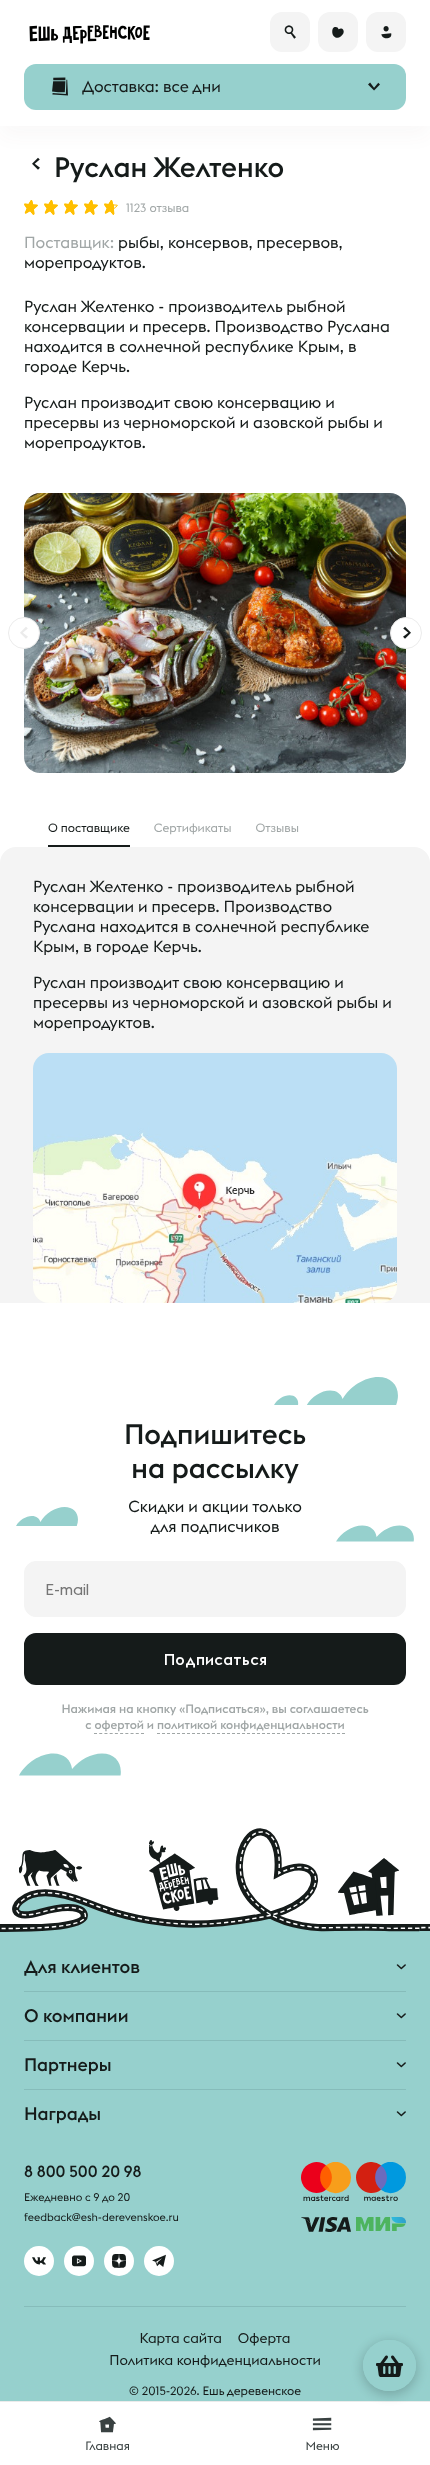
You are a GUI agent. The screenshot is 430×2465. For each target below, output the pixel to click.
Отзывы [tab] (278, 828)
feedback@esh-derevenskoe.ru (101, 2218)
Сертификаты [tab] (193, 828)
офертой (119, 1725)
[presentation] (24, 633)
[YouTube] (79, 2261)
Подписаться (215, 1659)
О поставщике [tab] (89, 828)
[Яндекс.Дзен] (119, 2261)
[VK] (39, 2261)
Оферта (264, 2338)
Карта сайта (181, 2338)
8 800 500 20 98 (82, 2172)
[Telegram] (159, 2261)
